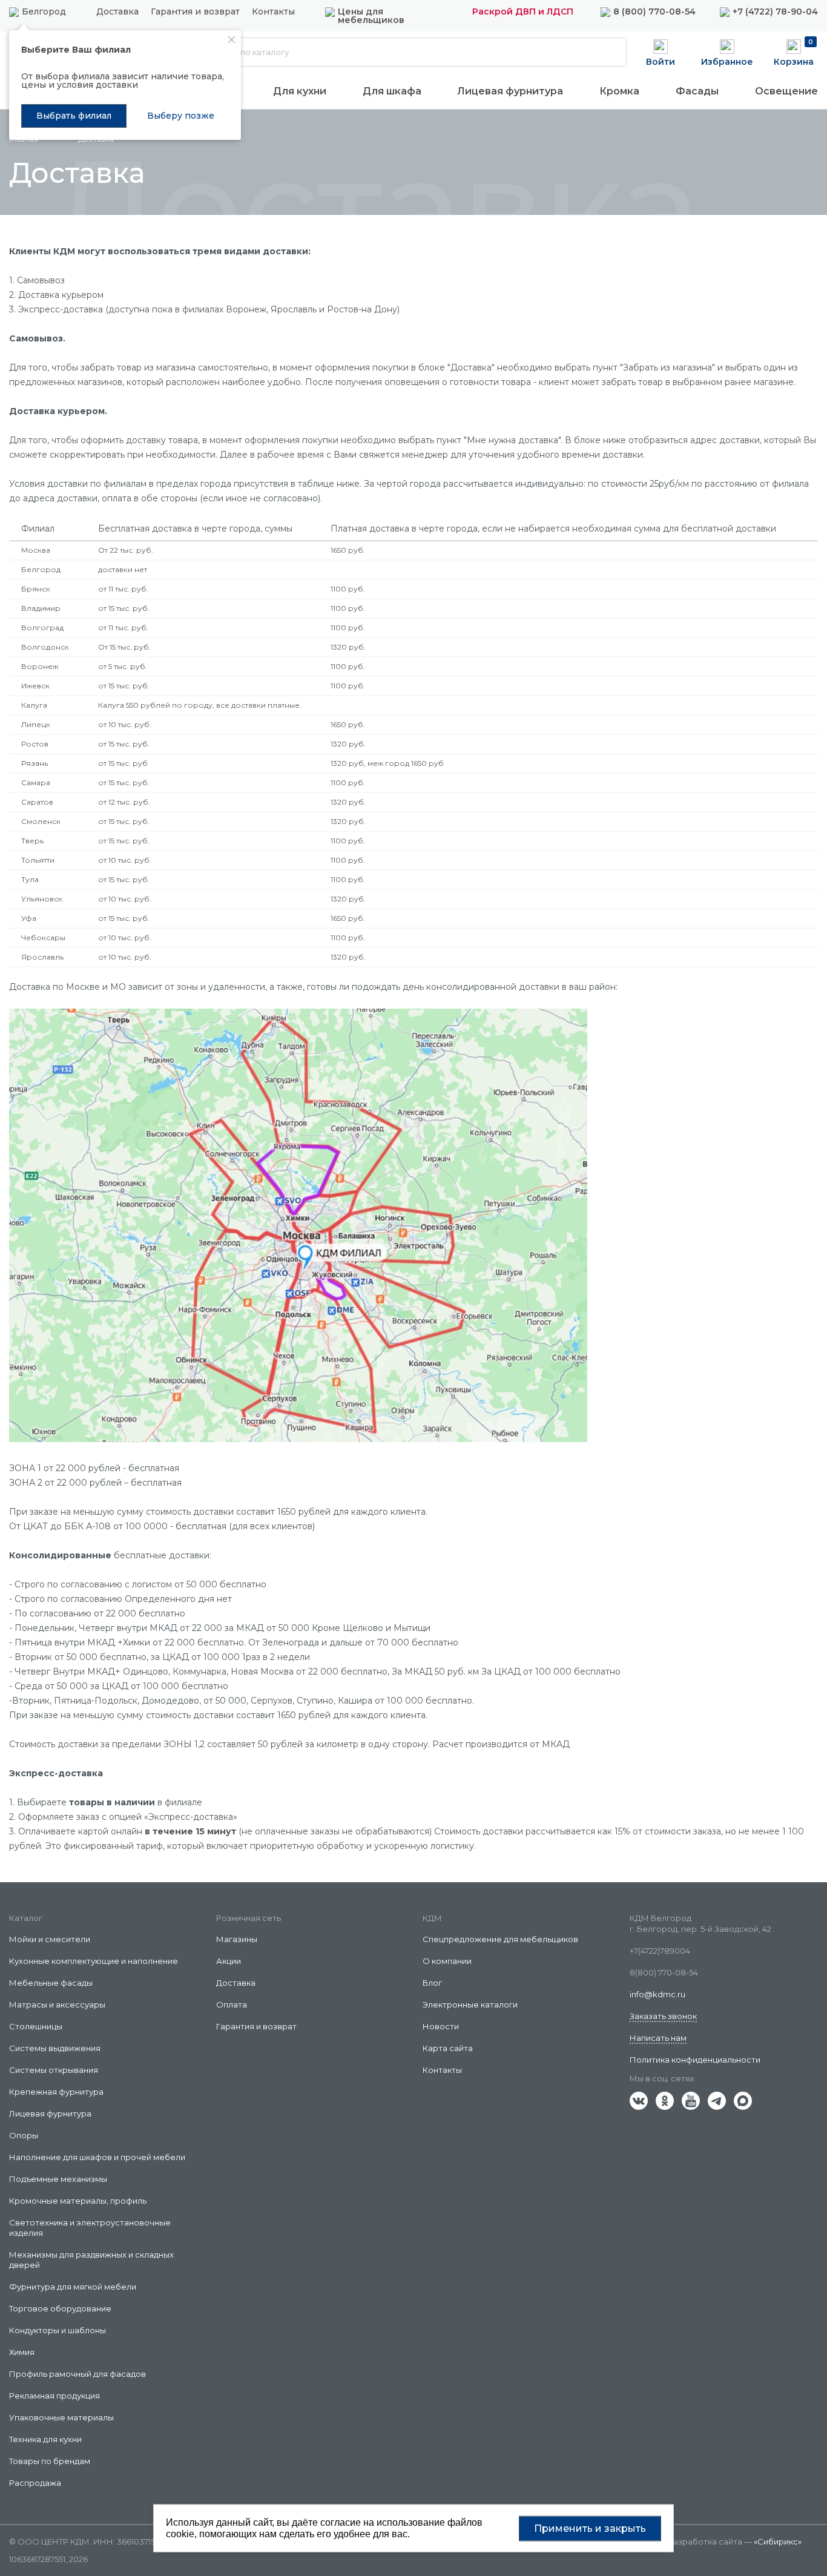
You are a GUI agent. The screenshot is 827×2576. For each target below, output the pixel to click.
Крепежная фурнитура (56, 2092)
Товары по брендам (50, 2461)
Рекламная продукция (54, 2396)
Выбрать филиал (74, 116)
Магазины (237, 1939)
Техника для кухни (45, 2439)
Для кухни (300, 91)
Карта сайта (448, 2048)
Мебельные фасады (51, 1983)
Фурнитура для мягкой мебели (73, 2287)
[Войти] (661, 51)
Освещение (786, 91)
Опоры (24, 2135)
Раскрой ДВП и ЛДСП (523, 12)
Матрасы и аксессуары (57, 2004)
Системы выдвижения (55, 2048)
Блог (432, 1983)
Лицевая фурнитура (510, 91)
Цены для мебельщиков (371, 16)
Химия (22, 2352)
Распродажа (35, 2483)
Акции (229, 1961)
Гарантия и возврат (195, 12)
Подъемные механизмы (58, 2179)
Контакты (273, 12)
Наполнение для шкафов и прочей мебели (97, 2157)
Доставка (117, 12)
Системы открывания (54, 2070)
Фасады (697, 91)
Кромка (619, 91)
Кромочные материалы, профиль (78, 2201)
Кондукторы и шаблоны (58, 2330)
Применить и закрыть (590, 2528)
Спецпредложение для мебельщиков (500, 1939)
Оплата (232, 2004)
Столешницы (36, 2026)
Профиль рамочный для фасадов (77, 2374)
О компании (447, 1961)
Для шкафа (392, 91)
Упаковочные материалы (61, 2417)
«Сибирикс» (778, 2541)
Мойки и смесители (50, 1939)
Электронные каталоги (470, 2004)
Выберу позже (181, 116)
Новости (441, 2026)
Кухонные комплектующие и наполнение (94, 1961)
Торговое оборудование (60, 2308)
